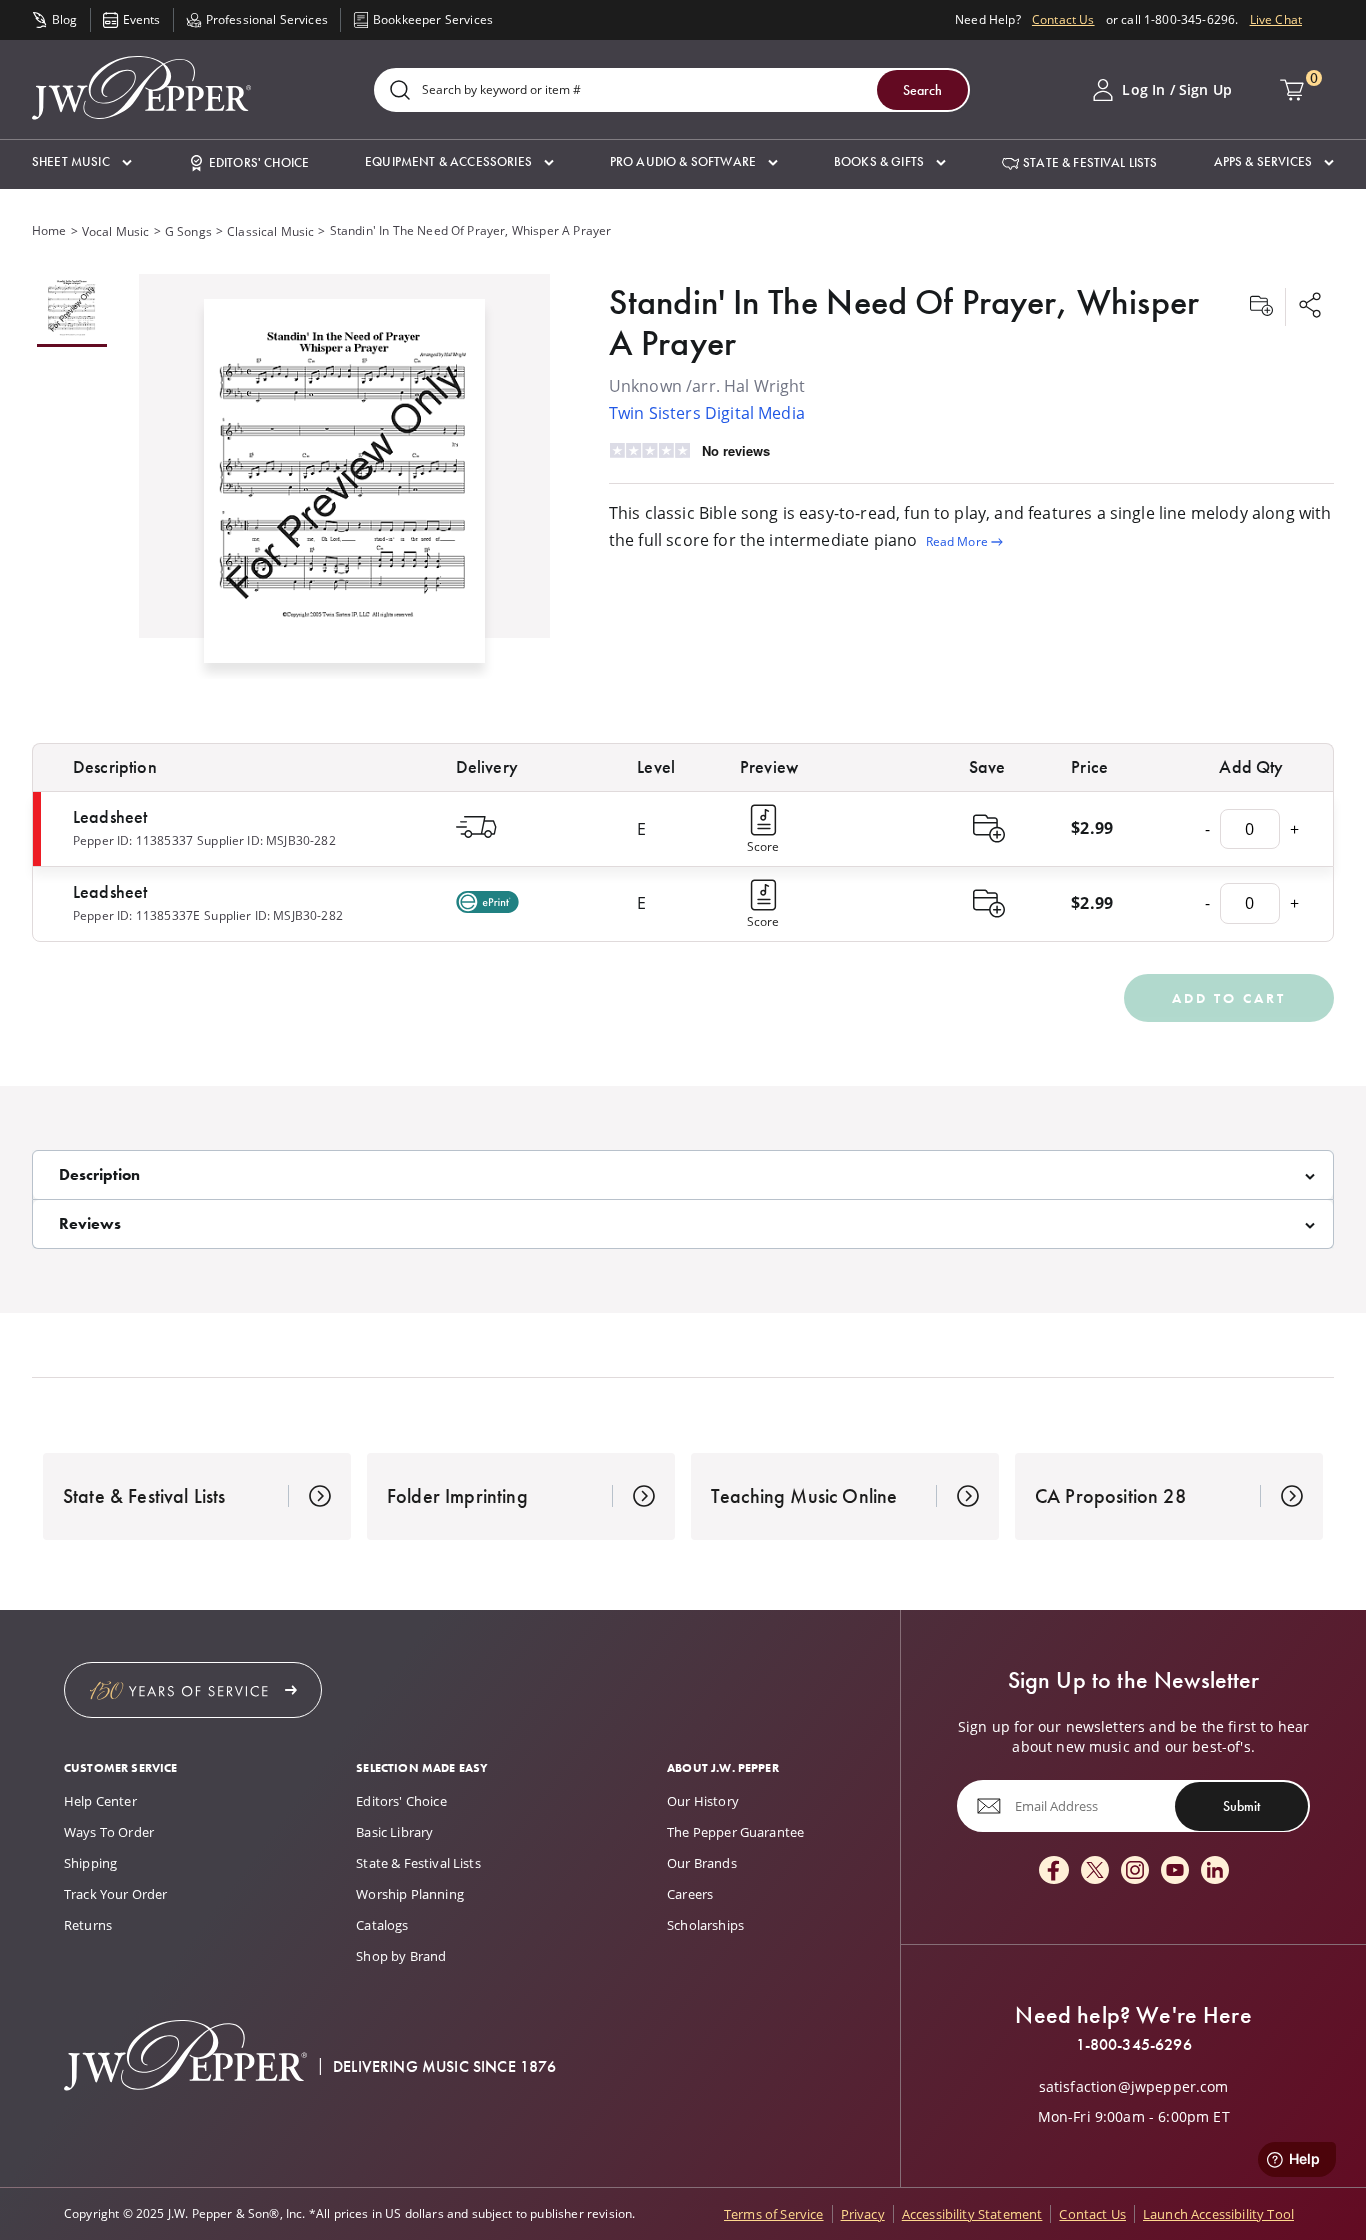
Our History (703, 1801)
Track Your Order (116, 1894)
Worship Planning (410, 1894)
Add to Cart (1229, 998)
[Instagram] (1135, 1871)
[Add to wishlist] (1261, 307)
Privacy (863, 2214)
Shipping (90, 1863)
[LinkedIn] (1215, 1871)
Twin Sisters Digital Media (707, 413)
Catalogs (382, 1925)
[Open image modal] (345, 489)
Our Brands (702, 1863)
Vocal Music (116, 231)
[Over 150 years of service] (193, 1690)
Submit (1241, 1806)
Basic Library (394, 1832)
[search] (400, 91)
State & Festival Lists (418, 1863)
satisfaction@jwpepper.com (1134, 2087)
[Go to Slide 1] (72, 310)
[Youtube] (1175, 1871)
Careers (690, 1894)
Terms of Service (774, 2214)
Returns (88, 1925)
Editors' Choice (401, 1801)
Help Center (100, 1801)
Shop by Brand (401, 1956)
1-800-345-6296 (1134, 2045)
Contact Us (1063, 19)
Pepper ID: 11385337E (136, 915)
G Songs (188, 231)
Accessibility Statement (972, 2214)
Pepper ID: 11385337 (133, 840)
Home (49, 230)
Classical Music (270, 231)
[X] (1095, 1871)
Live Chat (1276, 19)
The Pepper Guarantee (735, 1832)
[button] (82, 162)
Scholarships (705, 1925)
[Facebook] (1054, 1871)
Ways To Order (109, 1832)
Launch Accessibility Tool (1218, 2214)
